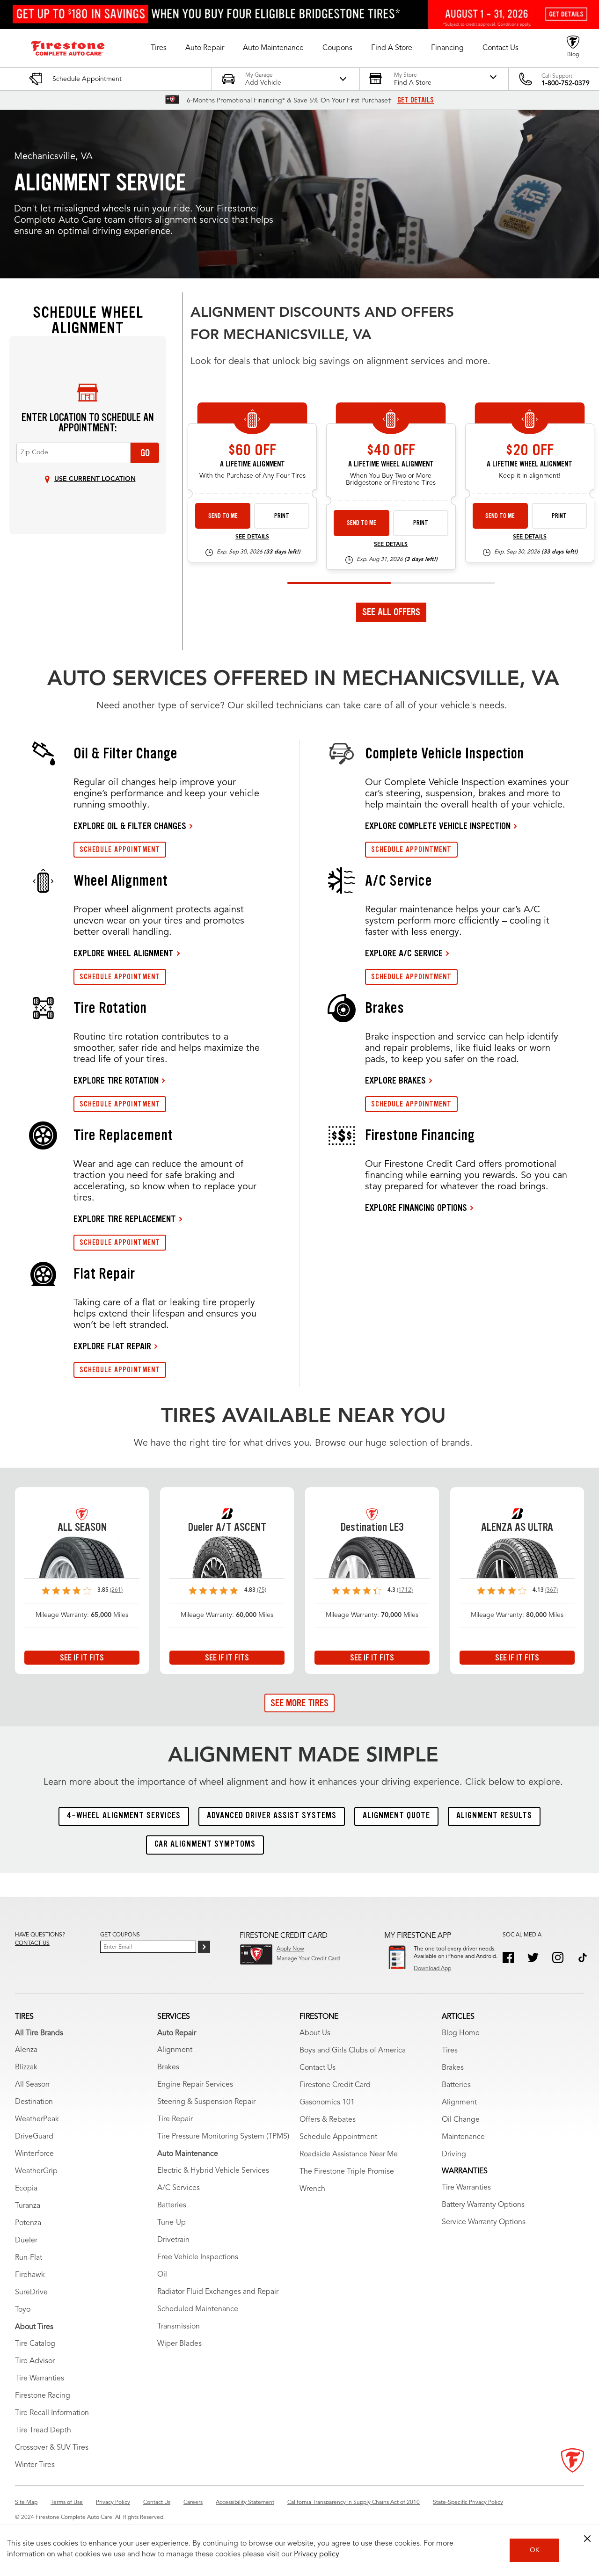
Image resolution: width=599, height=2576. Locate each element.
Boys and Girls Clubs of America (353, 2051)
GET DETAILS (416, 100)
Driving (454, 2154)
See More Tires (299, 1703)
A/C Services (179, 2188)
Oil (162, 2275)
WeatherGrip (36, 2171)
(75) (262, 1590)
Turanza (28, 2206)
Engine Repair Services (195, 2085)
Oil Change (461, 2120)
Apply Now (290, 1949)
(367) (552, 1590)
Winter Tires (35, 2465)
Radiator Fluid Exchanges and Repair (218, 2292)
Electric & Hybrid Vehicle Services (213, 2171)
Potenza (28, 2223)
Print (282, 516)
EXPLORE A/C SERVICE (404, 953)
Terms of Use (67, 2503)
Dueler (26, 2241)
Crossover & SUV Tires (52, 2448)
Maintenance (463, 2137)
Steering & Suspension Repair (206, 2102)
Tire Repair (175, 2119)
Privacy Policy (113, 2503)
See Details (252, 537)
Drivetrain (173, 2240)
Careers (193, 2503)
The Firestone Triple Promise (347, 2172)
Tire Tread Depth (43, 2430)
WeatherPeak (37, 2119)
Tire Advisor (35, 2361)
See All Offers (391, 612)
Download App (432, 1969)
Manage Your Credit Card (308, 1959)
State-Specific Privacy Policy (468, 2503)
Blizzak (26, 2067)
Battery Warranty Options (483, 2205)
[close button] (587, 2539)
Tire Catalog (35, 2344)
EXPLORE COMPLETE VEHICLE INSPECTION (438, 826)
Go (145, 453)
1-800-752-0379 (566, 83)
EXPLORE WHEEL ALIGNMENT (124, 953)
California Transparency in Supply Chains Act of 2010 (354, 2503)
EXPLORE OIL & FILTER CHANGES (130, 826)
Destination (34, 2102)
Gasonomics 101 (327, 2103)
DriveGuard (34, 2137)
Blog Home (461, 2033)
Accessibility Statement (245, 2503)
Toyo (23, 2310)
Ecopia (26, 2189)
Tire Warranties (40, 2379)
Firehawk (30, 2275)
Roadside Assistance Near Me (349, 2154)
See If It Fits (82, 1658)
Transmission (179, 2327)
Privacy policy (317, 2554)
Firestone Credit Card (335, 2085)
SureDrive (31, 2292)
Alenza (26, 2050)
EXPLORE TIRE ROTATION (116, 1080)
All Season (32, 2085)
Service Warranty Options (484, 2222)
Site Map (26, 2503)
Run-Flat (29, 2258)
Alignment (175, 2050)
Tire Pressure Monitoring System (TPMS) (223, 2137)
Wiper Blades (179, 2344)
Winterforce (34, 2154)
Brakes (168, 2067)
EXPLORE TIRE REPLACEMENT (125, 1219)
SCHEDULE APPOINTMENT (120, 849)
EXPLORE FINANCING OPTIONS (416, 1208)
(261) (116, 1590)
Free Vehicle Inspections (198, 2257)
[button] (159, 48)
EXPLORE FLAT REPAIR (112, 1346)
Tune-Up (172, 2223)
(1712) (405, 1590)
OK (535, 2550)
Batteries (172, 2205)
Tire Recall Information (52, 2413)
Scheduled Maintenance (198, 2309)
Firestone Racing (43, 2396)
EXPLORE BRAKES (395, 1080)
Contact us (32, 1943)
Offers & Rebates (328, 2120)
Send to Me (223, 516)
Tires (450, 2051)
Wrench (312, 2189)
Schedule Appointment (338, 2137)
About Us (315, 2033)
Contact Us (318, 2068)
